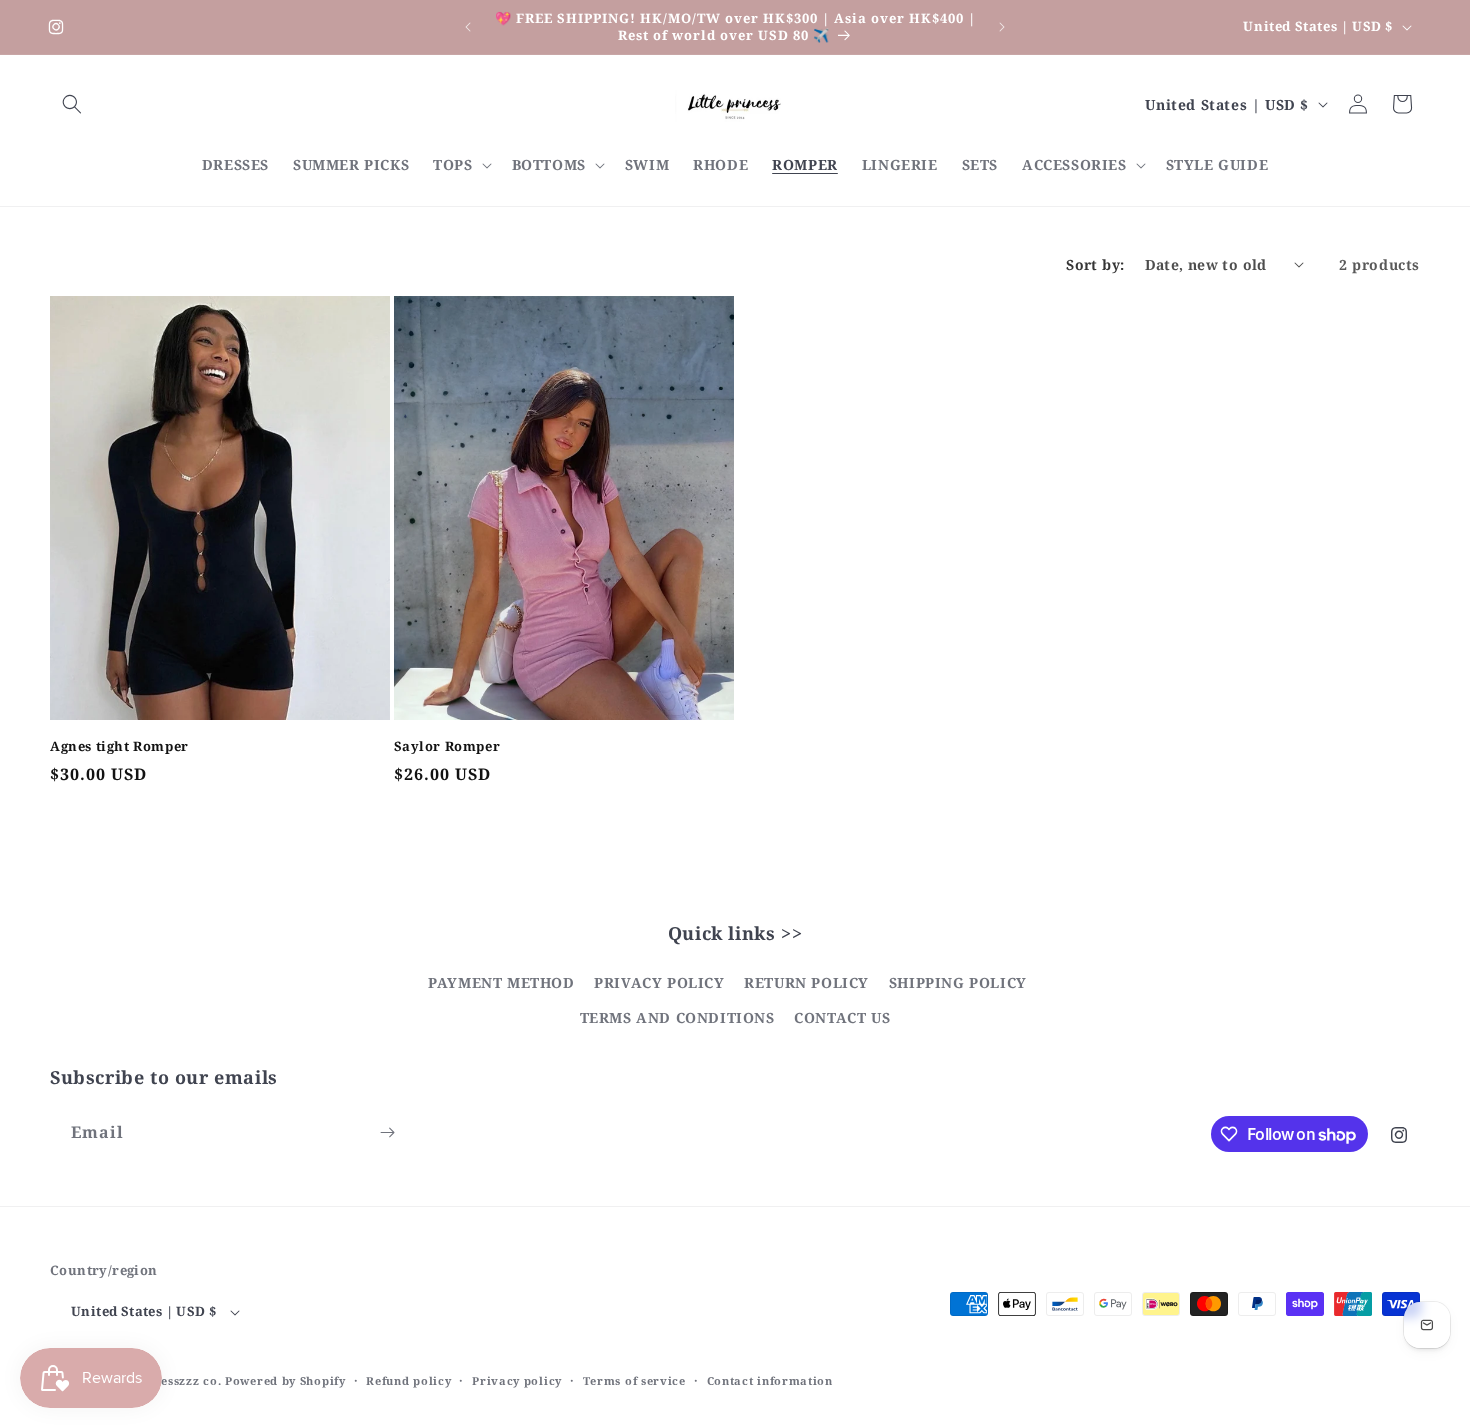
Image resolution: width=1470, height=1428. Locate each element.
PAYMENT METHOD (501, 982)
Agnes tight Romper (119, 745)
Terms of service (634, 1380)
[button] (72, 104)
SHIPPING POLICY (958, 982)
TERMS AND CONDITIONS (677, 1018)
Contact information (770, 1380)
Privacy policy (517, 1380)
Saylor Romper (447, 745)
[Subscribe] (387, 1132)
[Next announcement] (1002, 27)
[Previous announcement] (468, 27)
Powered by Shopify (285, 1381)
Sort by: (1095, 264)
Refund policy (408, 1380)
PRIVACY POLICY (659, 982)
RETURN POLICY (806, 982)
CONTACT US (842, 1018)
